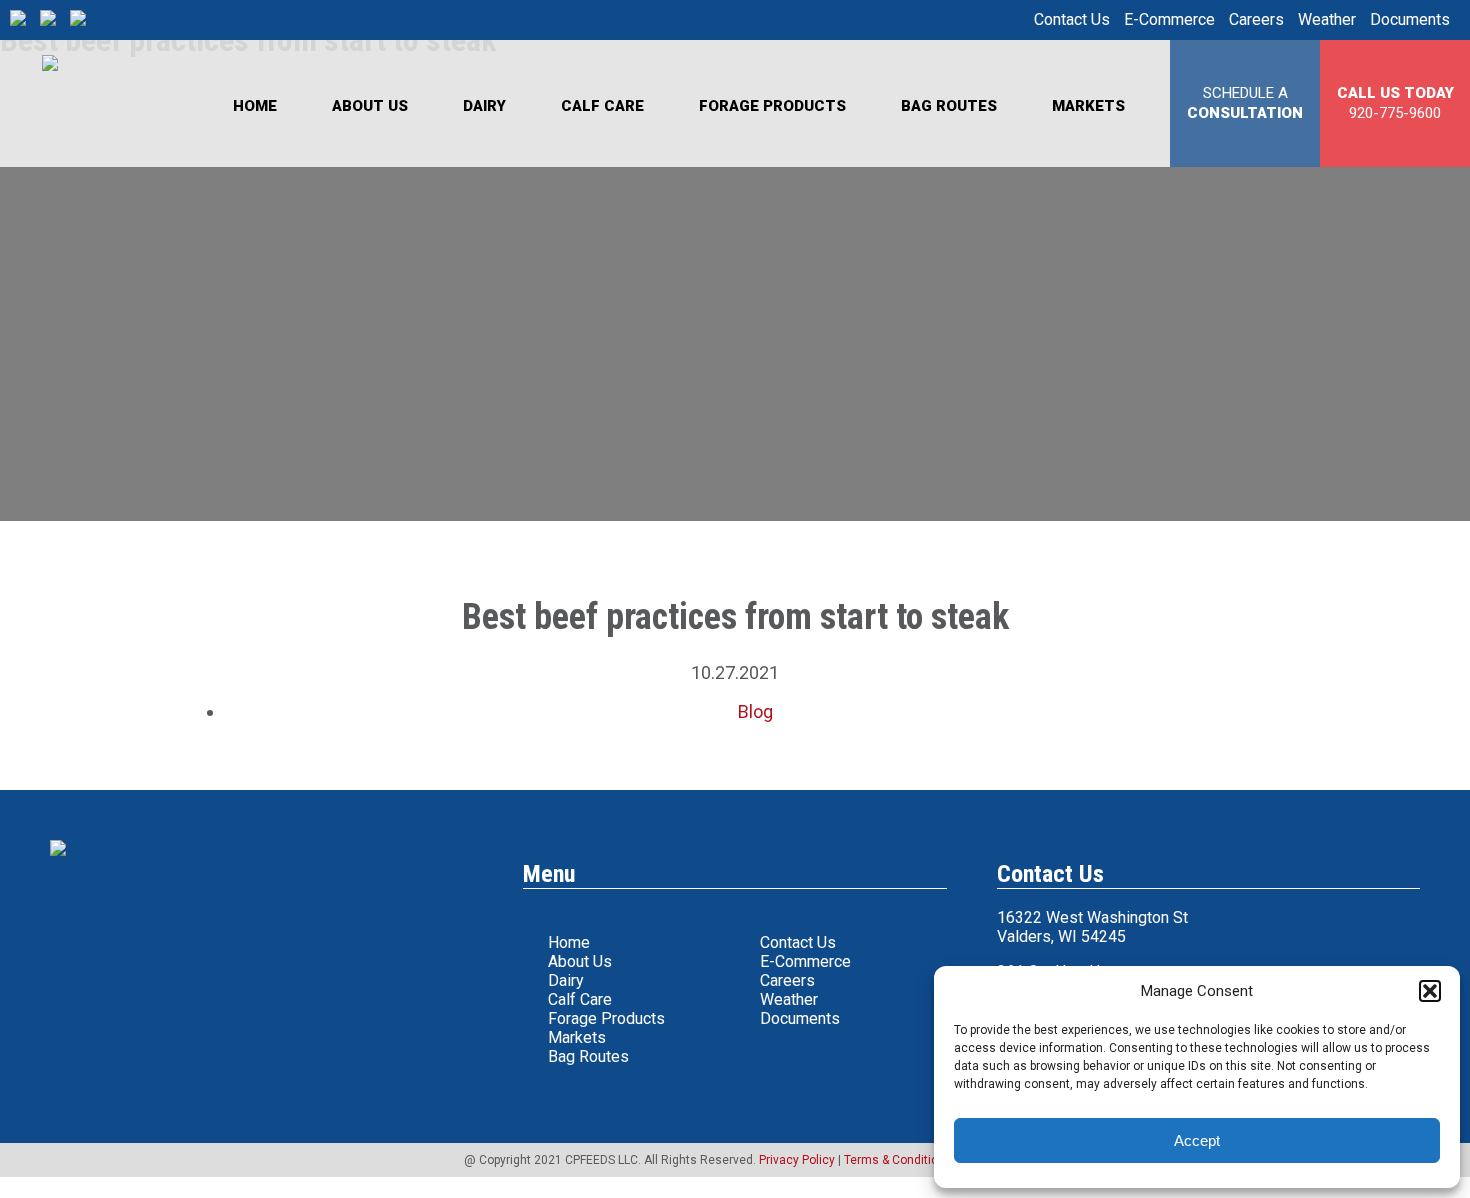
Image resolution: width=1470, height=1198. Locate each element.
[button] (1430, 991)
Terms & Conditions (898, 1160)
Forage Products (772, 106)
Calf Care (602, 106)
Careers (1256, 19)
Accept (1197, 1140)
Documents (1410, 19)
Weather (1327, 19)
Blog (755, 711)
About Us (370, 106)
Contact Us (1072, 19)
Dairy (484, 106)
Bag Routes (949, 106)
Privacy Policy (797, 1160)
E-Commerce (1169, 19)
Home (255, 106)
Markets (1088, 106)
